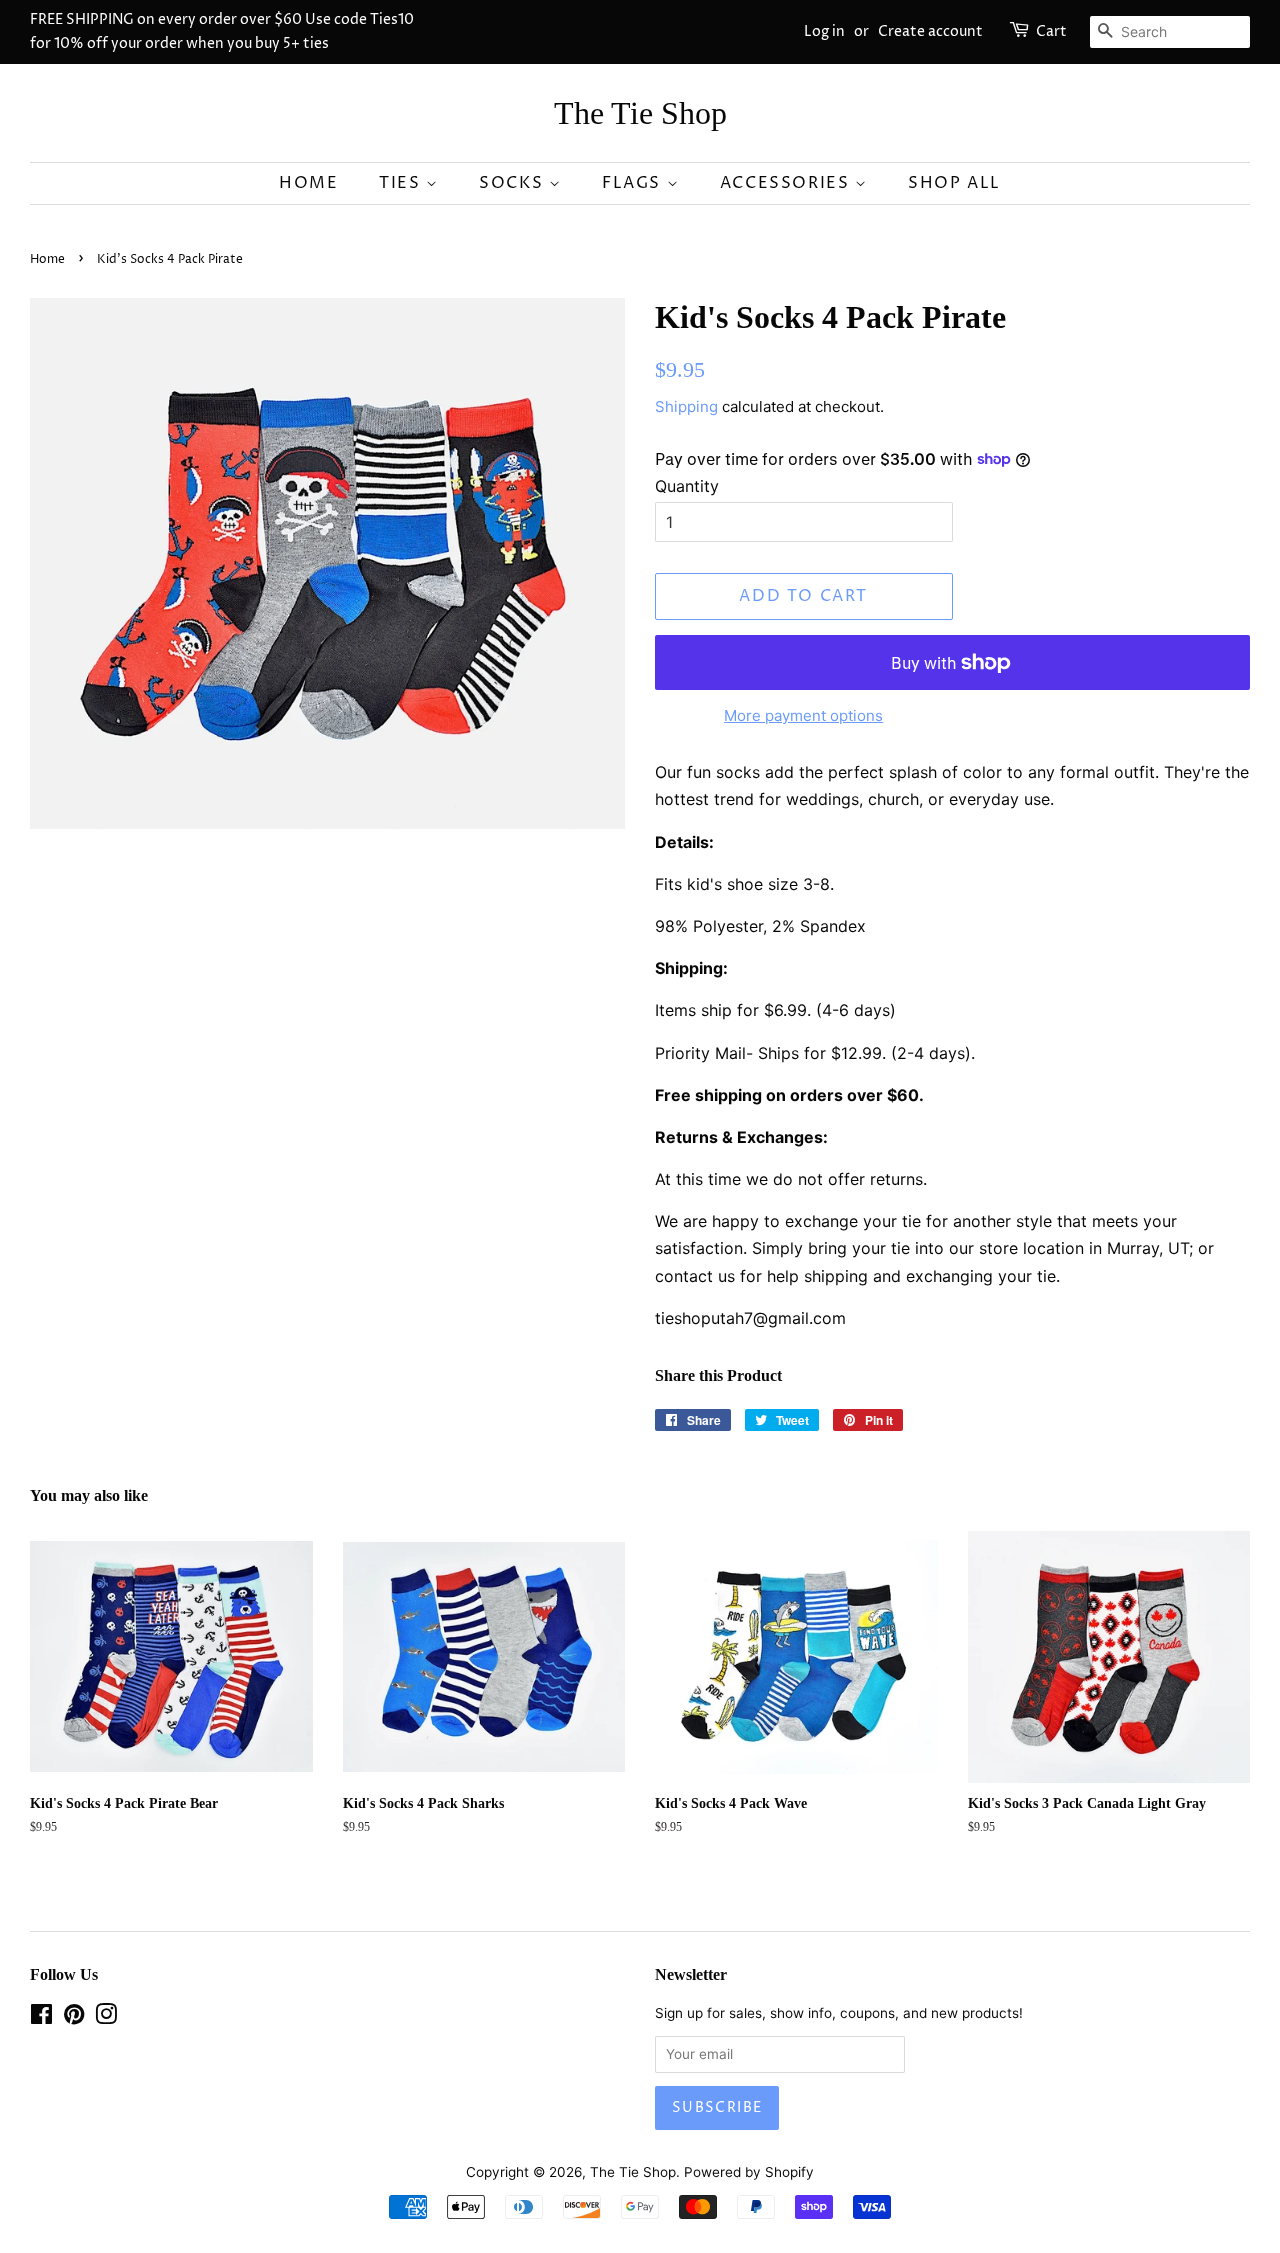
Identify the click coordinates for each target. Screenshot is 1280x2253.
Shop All (954, 183)
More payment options (803, 715)
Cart (1051, 31)
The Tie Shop (640, 113)
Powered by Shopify (749, 2172)
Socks (514, 183)
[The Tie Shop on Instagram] (106, 2018)
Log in (824, 31)
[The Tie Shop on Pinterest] (74, 2018)
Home (308, 183)
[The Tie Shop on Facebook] (41, 2018)
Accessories (787, 183)
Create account (930, 31)
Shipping (686, 406)
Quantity (687, 486)
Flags (634, 183)
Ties (402, 183)
